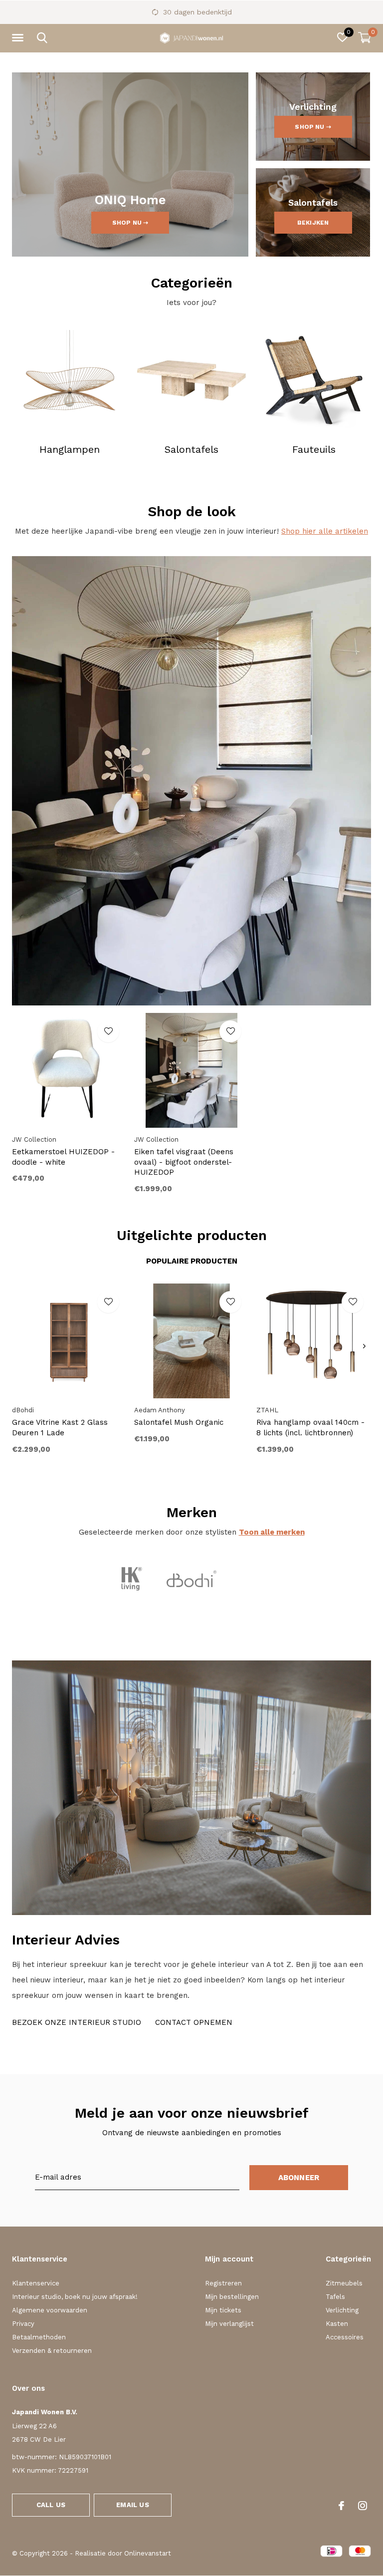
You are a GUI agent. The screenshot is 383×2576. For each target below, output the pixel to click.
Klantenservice (36, 2283)
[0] (365, 37)
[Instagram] (363, 2506)
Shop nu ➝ (130, 223)
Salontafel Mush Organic (179, 1422)
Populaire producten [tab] (192, 1261)
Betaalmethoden (39, 2337)
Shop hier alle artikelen (325, 531)
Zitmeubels (344, 2283)
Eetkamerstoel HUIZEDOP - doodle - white (63, 1157)
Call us (51, 2505)
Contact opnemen (194, 2022)
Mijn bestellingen (232, 2297)
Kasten (337, 2324)
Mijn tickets (223, 2310)
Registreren (223, 2283)
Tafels (335, 2297)
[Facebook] (341, 2506)
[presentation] (364, 1346)
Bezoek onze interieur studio (77, 2022)
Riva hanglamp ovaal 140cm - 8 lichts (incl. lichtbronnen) (310, 1428)
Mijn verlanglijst (229, 2324)
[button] (19, 38)
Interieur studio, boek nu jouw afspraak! (75, 2297)
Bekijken (313, 223)
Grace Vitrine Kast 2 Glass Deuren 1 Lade (60, 1428)
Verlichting (342, 2310)
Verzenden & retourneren (52, 2351)
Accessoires (345, 2337)
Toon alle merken (272, 1532)
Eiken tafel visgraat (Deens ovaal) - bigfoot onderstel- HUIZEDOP (184, 1162)
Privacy (23, 2324)
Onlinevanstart (148, 2553)
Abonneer (299, 2178)
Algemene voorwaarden (50, 2310)
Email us (132, 2505)
